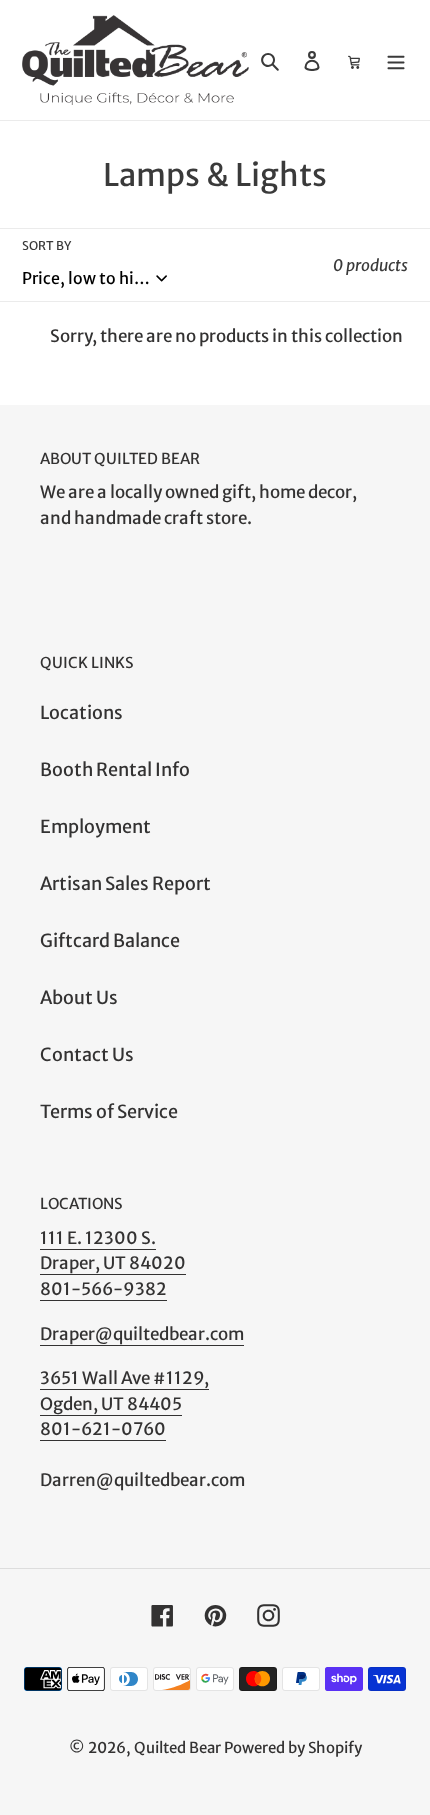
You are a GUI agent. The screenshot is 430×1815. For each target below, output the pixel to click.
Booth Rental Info (115, 769)
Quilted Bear (177, 1747)
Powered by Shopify (293, 1747)
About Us (79, 997)
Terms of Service (109, 1111)
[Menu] (396, 59)
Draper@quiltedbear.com (142, 1334)
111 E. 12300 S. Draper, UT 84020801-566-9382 (113, 1263)
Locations (81, 712)
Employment (95, 826)
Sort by (46, 245)
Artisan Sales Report (125, 883)
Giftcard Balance (110, 940)
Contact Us (87, 1054)
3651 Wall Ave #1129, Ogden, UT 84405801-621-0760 (124, 1403)
